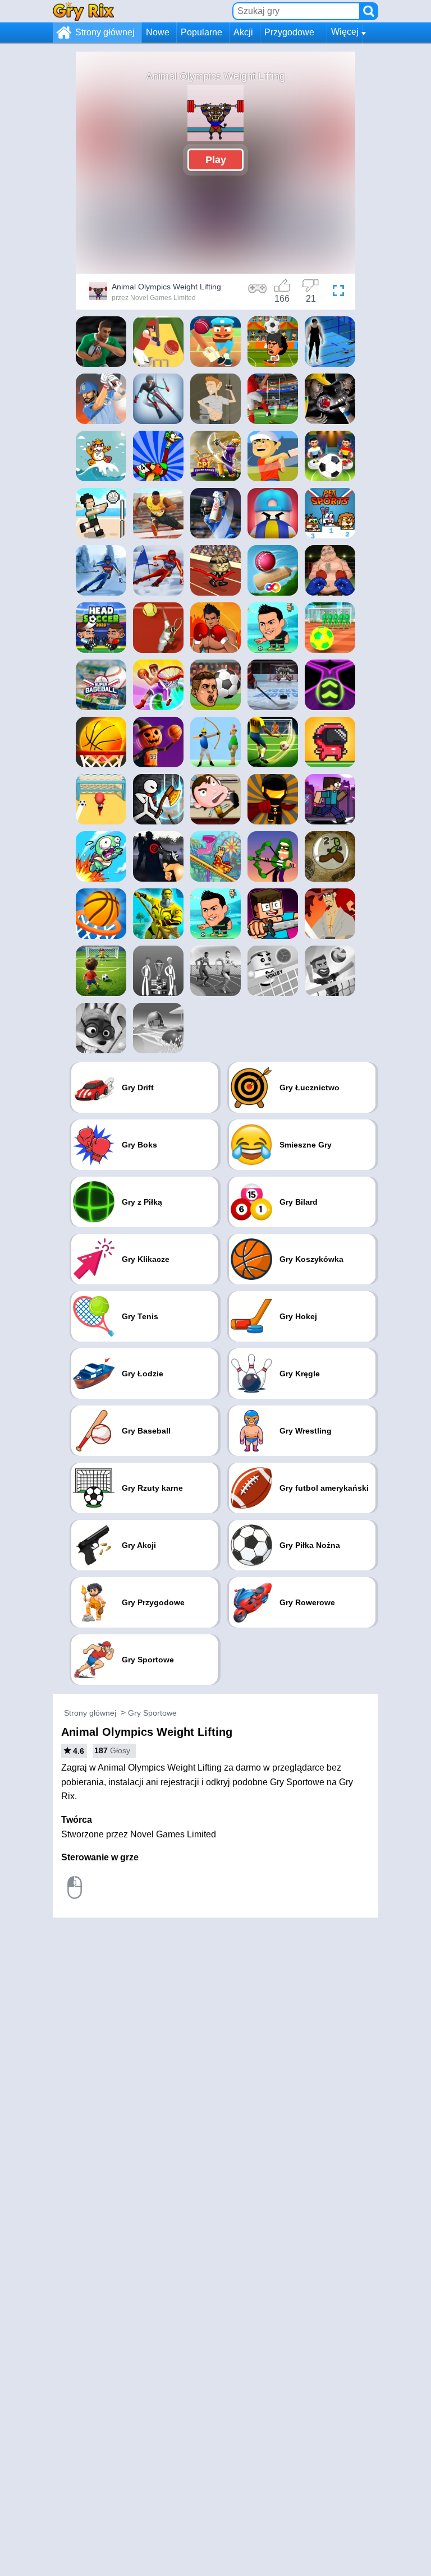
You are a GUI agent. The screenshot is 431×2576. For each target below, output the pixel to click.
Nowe (158, 32)
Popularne (201, 32)
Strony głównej (105, 32)
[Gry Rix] (83, 11)
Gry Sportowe (152, 1713)
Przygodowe (289, 32)
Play (216, 159)
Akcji (243, 32)
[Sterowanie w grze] (258, 293)
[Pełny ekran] (338, 293)
